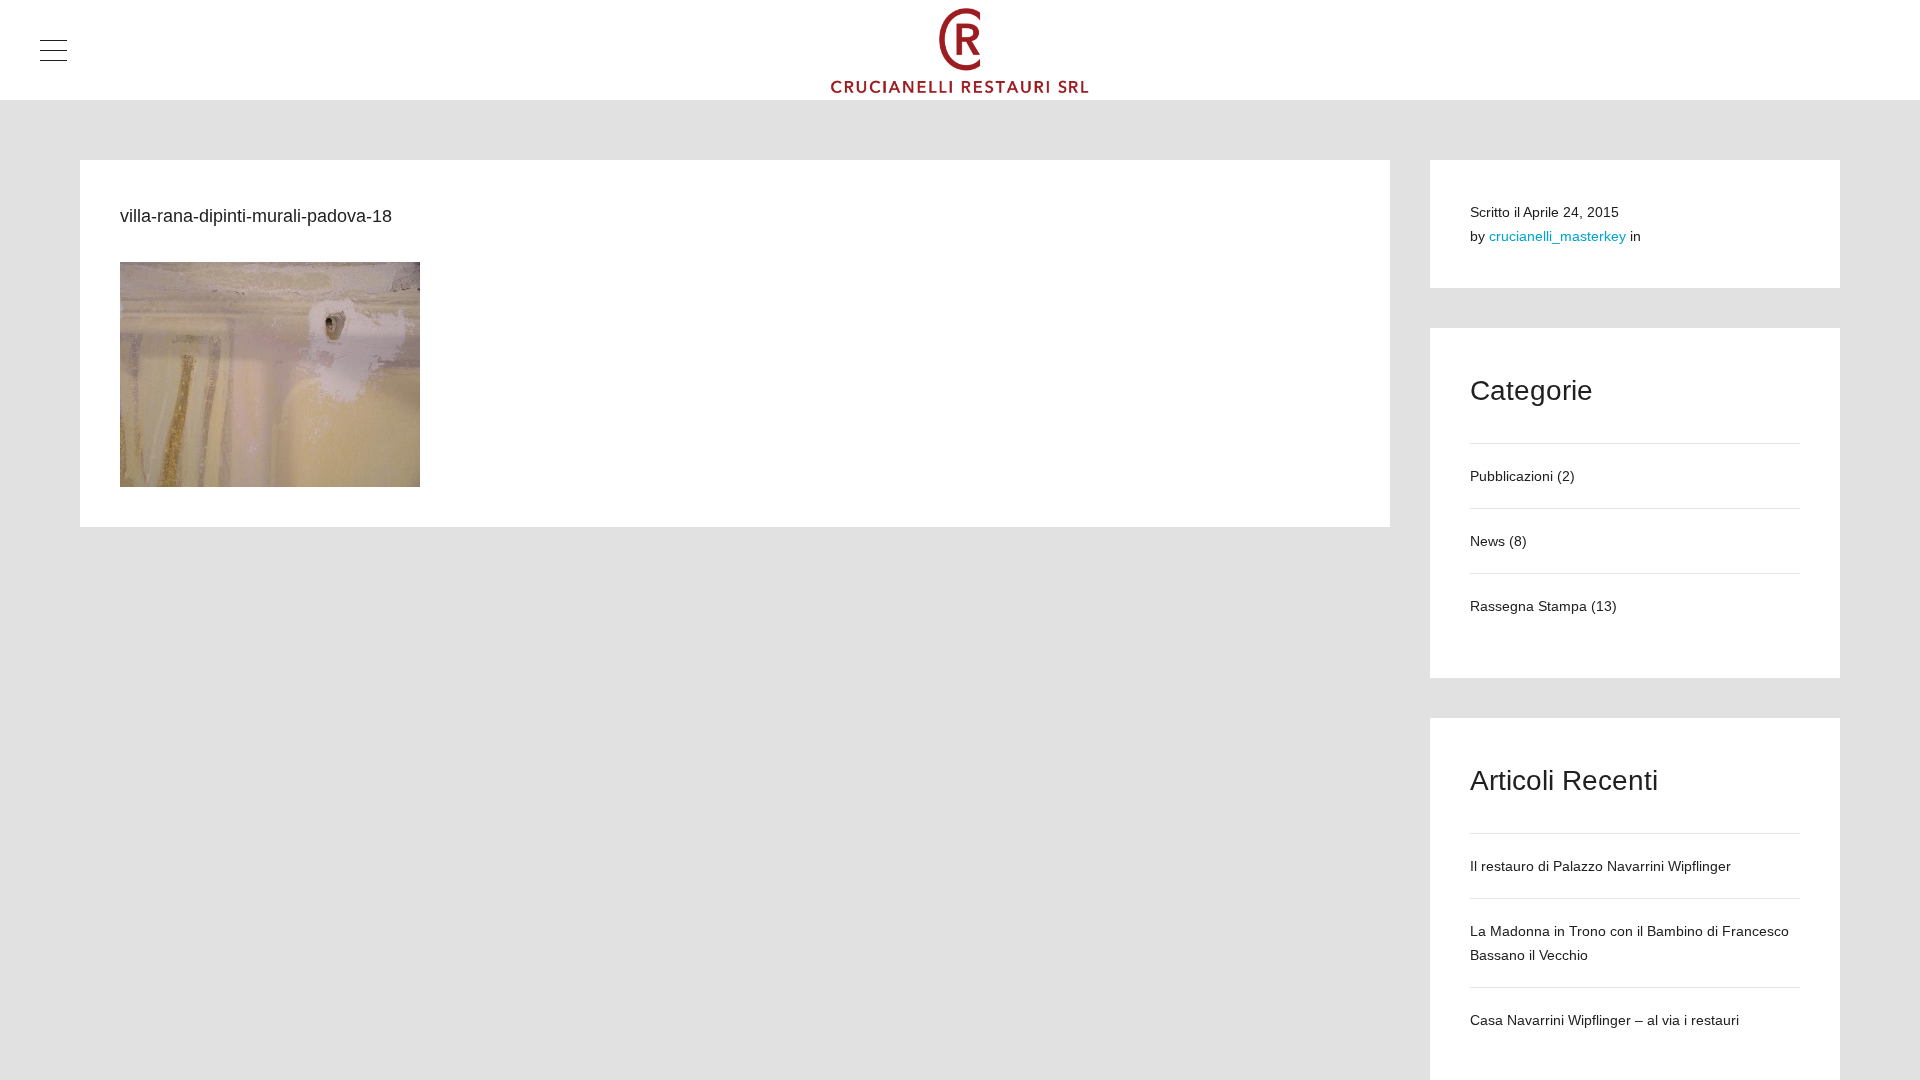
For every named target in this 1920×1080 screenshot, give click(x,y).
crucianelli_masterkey (1557, 236)
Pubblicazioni (1511, 476)
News (1487, 541)
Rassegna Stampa (1528, 606)
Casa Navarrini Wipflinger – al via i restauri (1604, 1020)
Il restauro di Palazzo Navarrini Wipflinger (1600, 866)
